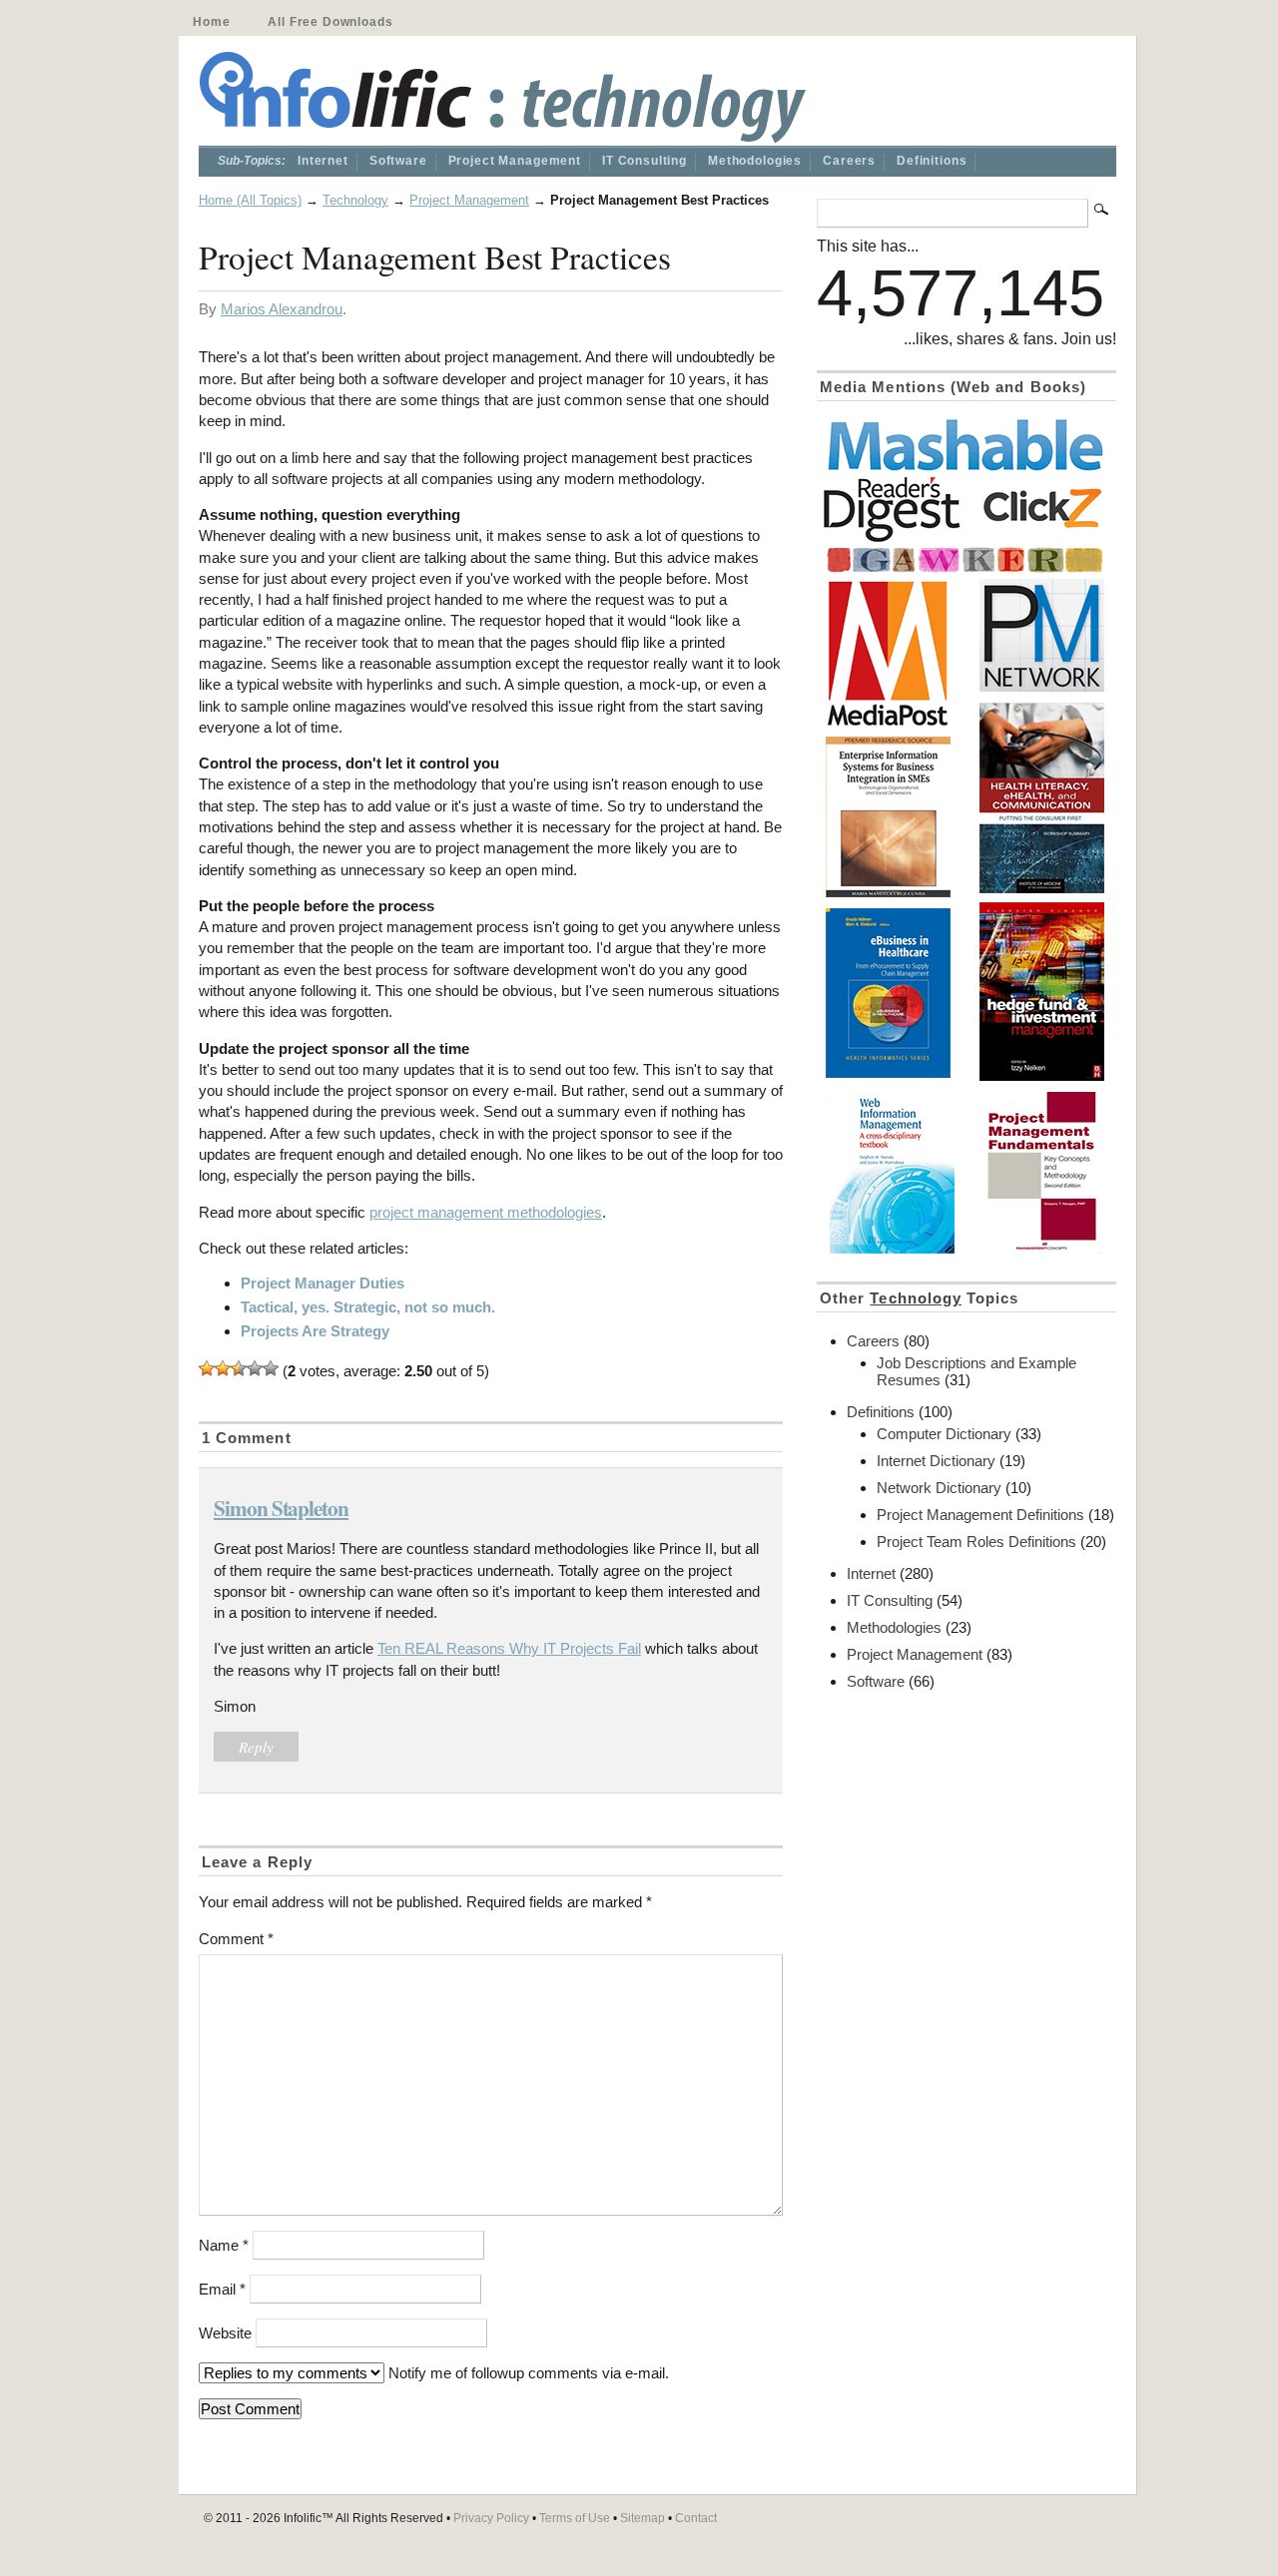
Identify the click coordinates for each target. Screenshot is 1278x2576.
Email (222, 2289)
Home (211, 22)
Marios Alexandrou (282, 309)
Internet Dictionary (936, 1461)
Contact (696, 2518)
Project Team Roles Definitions (976, 1542)
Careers (849, 161)
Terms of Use (575, 2518)
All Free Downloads (330, 22)
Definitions (932, 161)
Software (398, 161)
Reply (256, 1747)
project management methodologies (486, 1212)
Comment (236, 1939)
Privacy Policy (491, 2518)
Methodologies (755, 161)
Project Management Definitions (980, 1515)
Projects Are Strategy (315, 1331)
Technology (355, 200)
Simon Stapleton (281, 1508)
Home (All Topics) (250, 200)
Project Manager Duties (322, 1283)
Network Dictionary (939, 1488)
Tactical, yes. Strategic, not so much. (368, 1307)
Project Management (515, 161)
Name (224, 2245)
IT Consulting (644, 161)
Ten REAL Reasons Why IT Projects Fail (509, 1648)
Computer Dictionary (944, 1434)
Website (225, 2333)
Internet (323, 161)
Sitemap (642, 2518)
